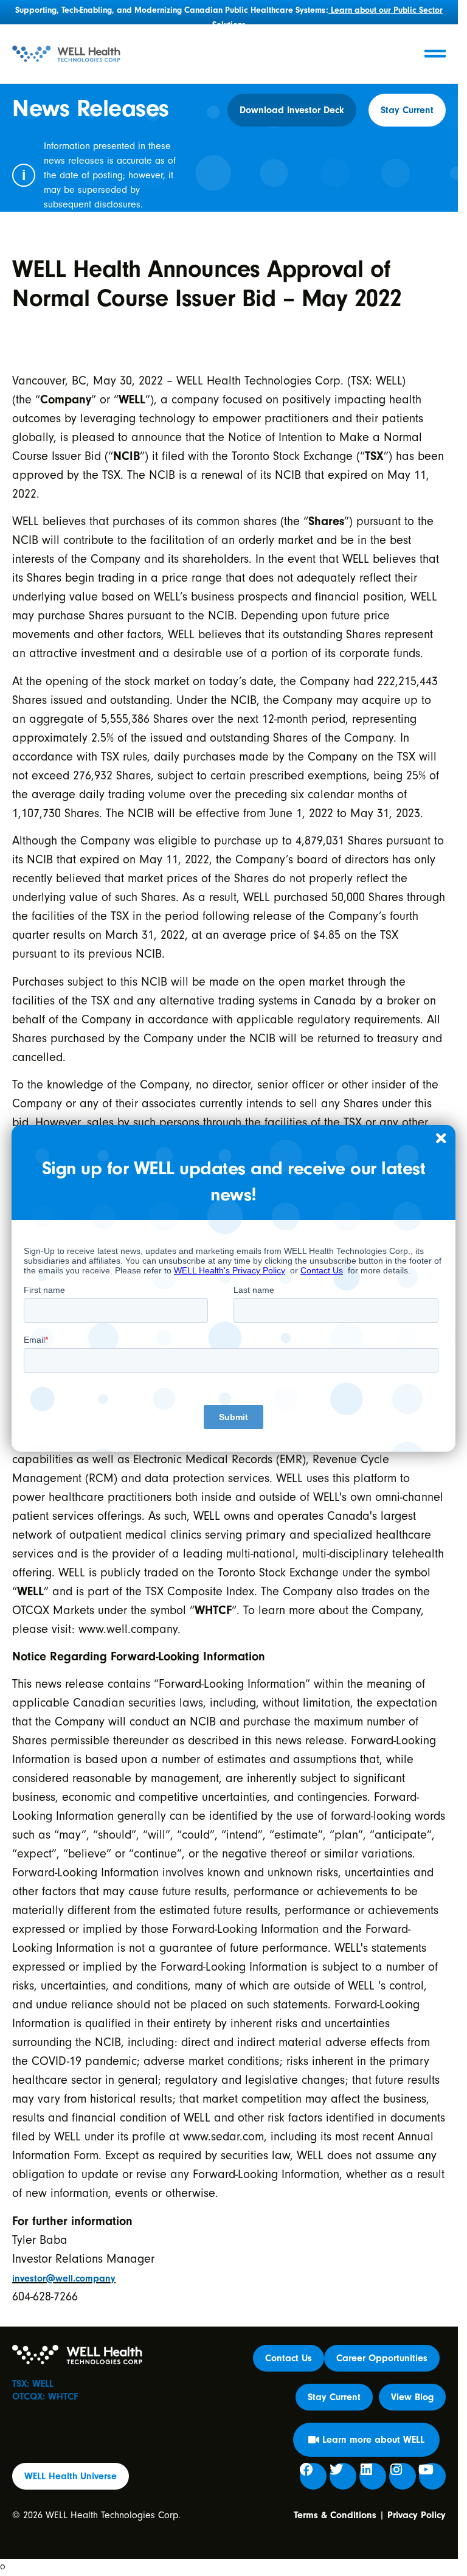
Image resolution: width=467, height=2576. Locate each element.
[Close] (441, 1139)
